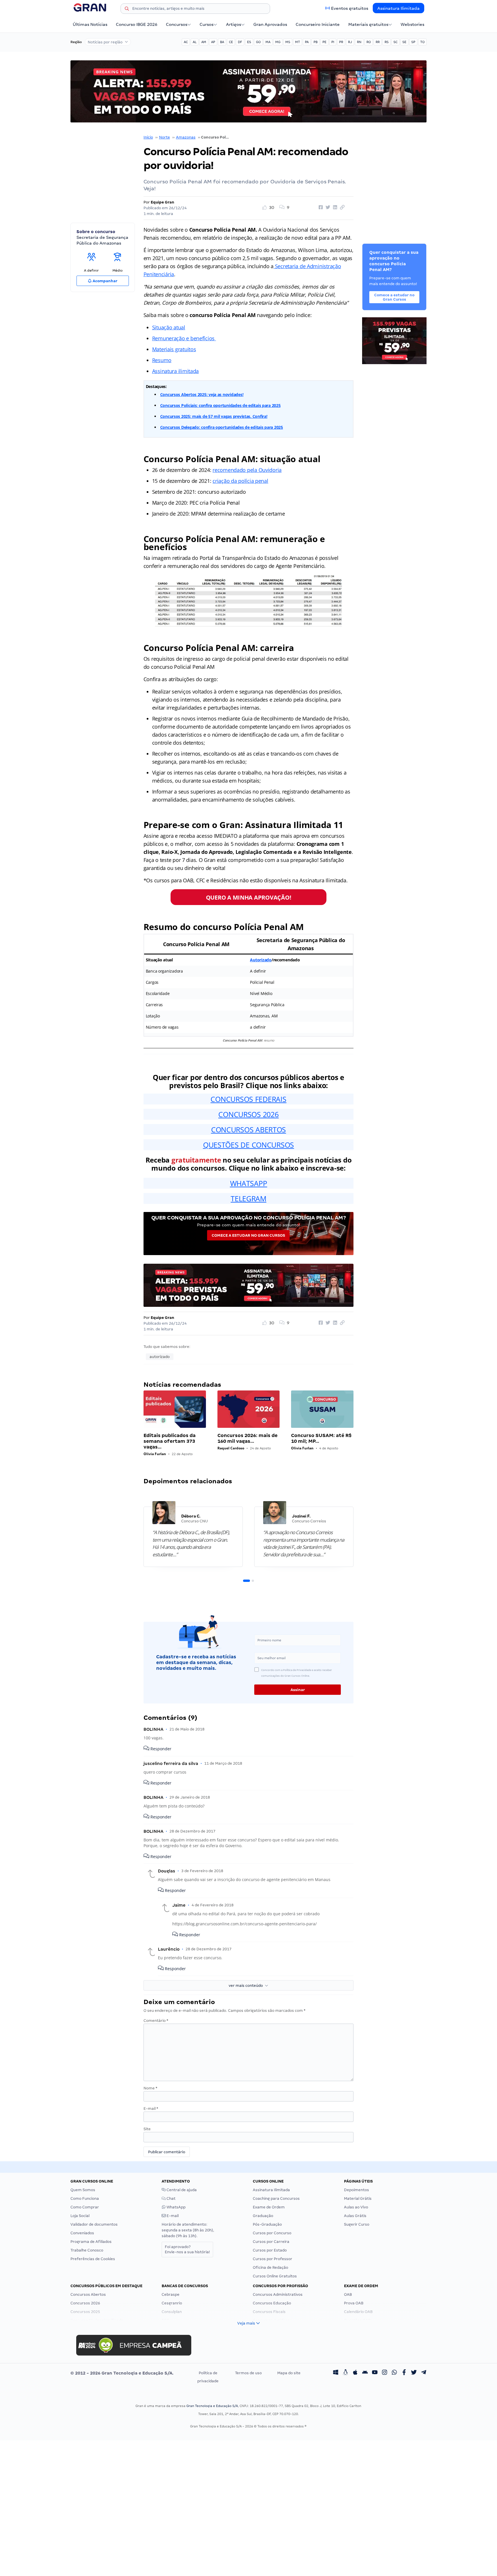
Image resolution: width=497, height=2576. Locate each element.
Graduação (263, 2216)
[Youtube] (375, 2373)
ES (249, 42)
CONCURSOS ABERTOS (248, 1129)
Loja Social (80, 2216)
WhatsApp (176, 2207)
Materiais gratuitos (368, 24)
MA (268, 42)
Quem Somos (83, 2190)
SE (404, 42)
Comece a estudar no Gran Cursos (248, 1235)
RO (369, 42)
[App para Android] (365, 2373)
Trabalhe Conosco (87, 2250)
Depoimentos (356, 2190)
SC (395, 42)
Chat (171, 2198)
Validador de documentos (94, 2224)
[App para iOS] (355, 2373)
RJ (350, 42)
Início (148, 137)
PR (341, 42)
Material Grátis (358, 2198)
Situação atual (169, 327)
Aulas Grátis (355, 2216)
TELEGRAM (248, 1198)
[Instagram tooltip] (385, 2373)
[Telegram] (424, 2373)
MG (278, 42)
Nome (150, 2088)
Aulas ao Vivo (356, 2207)
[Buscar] (127, 9)
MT (298, 42)
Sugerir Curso (357, 2224)
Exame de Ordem (269, 2207)
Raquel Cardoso (231, 1448)
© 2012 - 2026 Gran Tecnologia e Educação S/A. (122, 2373)
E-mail (151, 2109)
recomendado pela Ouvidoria (247, 470)
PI (333, 42)
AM (204, 42)
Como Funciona (85, 2198)
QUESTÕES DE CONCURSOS (248, 1145)
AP (213, 42)
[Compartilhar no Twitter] (327, 208)
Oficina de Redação (271, 2267)
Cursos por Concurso (272, 2233)
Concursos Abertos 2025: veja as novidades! (202, 394)
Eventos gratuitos (350, 8)
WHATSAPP (249, 1183)
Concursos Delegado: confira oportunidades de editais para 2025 (222, 427)
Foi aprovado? (187, 2249)
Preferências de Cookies (93, 2259)
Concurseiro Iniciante (318, 24)
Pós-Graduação (267, 2224)
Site (147, 2129)
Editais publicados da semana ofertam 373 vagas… (170, 1441)
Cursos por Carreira (271, 2242)
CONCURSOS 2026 (248, 1114)
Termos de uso (248, 2373)
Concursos (177, 24)
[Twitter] (414, 2373)
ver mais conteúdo (247, 1986)
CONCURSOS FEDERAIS (248, 1099)
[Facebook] (404, 2373)
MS (288, 42)
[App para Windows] (336, 2373)
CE (231, 42)
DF (240, 42)
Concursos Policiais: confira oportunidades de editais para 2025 (220, 405)
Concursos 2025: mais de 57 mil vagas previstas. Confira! (214, 416)
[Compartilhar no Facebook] (320, 208)
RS (387, 42)
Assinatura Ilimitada (398, 8)
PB (316, 42)
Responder (160, 1749)
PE (324, 42)
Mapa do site (289, 2373)
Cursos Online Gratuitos (275, 2276)
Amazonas (186, 137)
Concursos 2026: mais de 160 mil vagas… (247, 1438)
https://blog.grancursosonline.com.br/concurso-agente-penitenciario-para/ (244, 1924)
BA (222, 42)
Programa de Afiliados (91, 2242)
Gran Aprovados (270, 24)
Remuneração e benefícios (184, 338)
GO (258, 42)
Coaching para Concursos (276, 2198)
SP (413, 42)
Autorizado (261, 960)
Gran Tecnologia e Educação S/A (212, 2406)
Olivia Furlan (155, 1454)
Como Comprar (85, 2207)
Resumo (162, 360)
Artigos (234, 24)
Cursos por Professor (273, 2259)
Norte (165, 137)
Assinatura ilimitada (176, 371)
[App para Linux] (345, 2373)
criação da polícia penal (240, 481)
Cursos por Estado (270, 2250)
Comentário (156, 2021)
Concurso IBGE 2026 (137, 24)
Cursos (207, 24)
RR (378, 42)
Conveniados (82, 2233)
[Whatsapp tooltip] (394, 2373)
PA (307, 42)
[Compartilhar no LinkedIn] (334, 208)
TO (422, 42)
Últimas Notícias (90, 24)
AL (195, 42)
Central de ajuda (181, 2190)
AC (186, 42)
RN (359, 42)
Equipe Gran (163, 202)
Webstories (412, 24)
